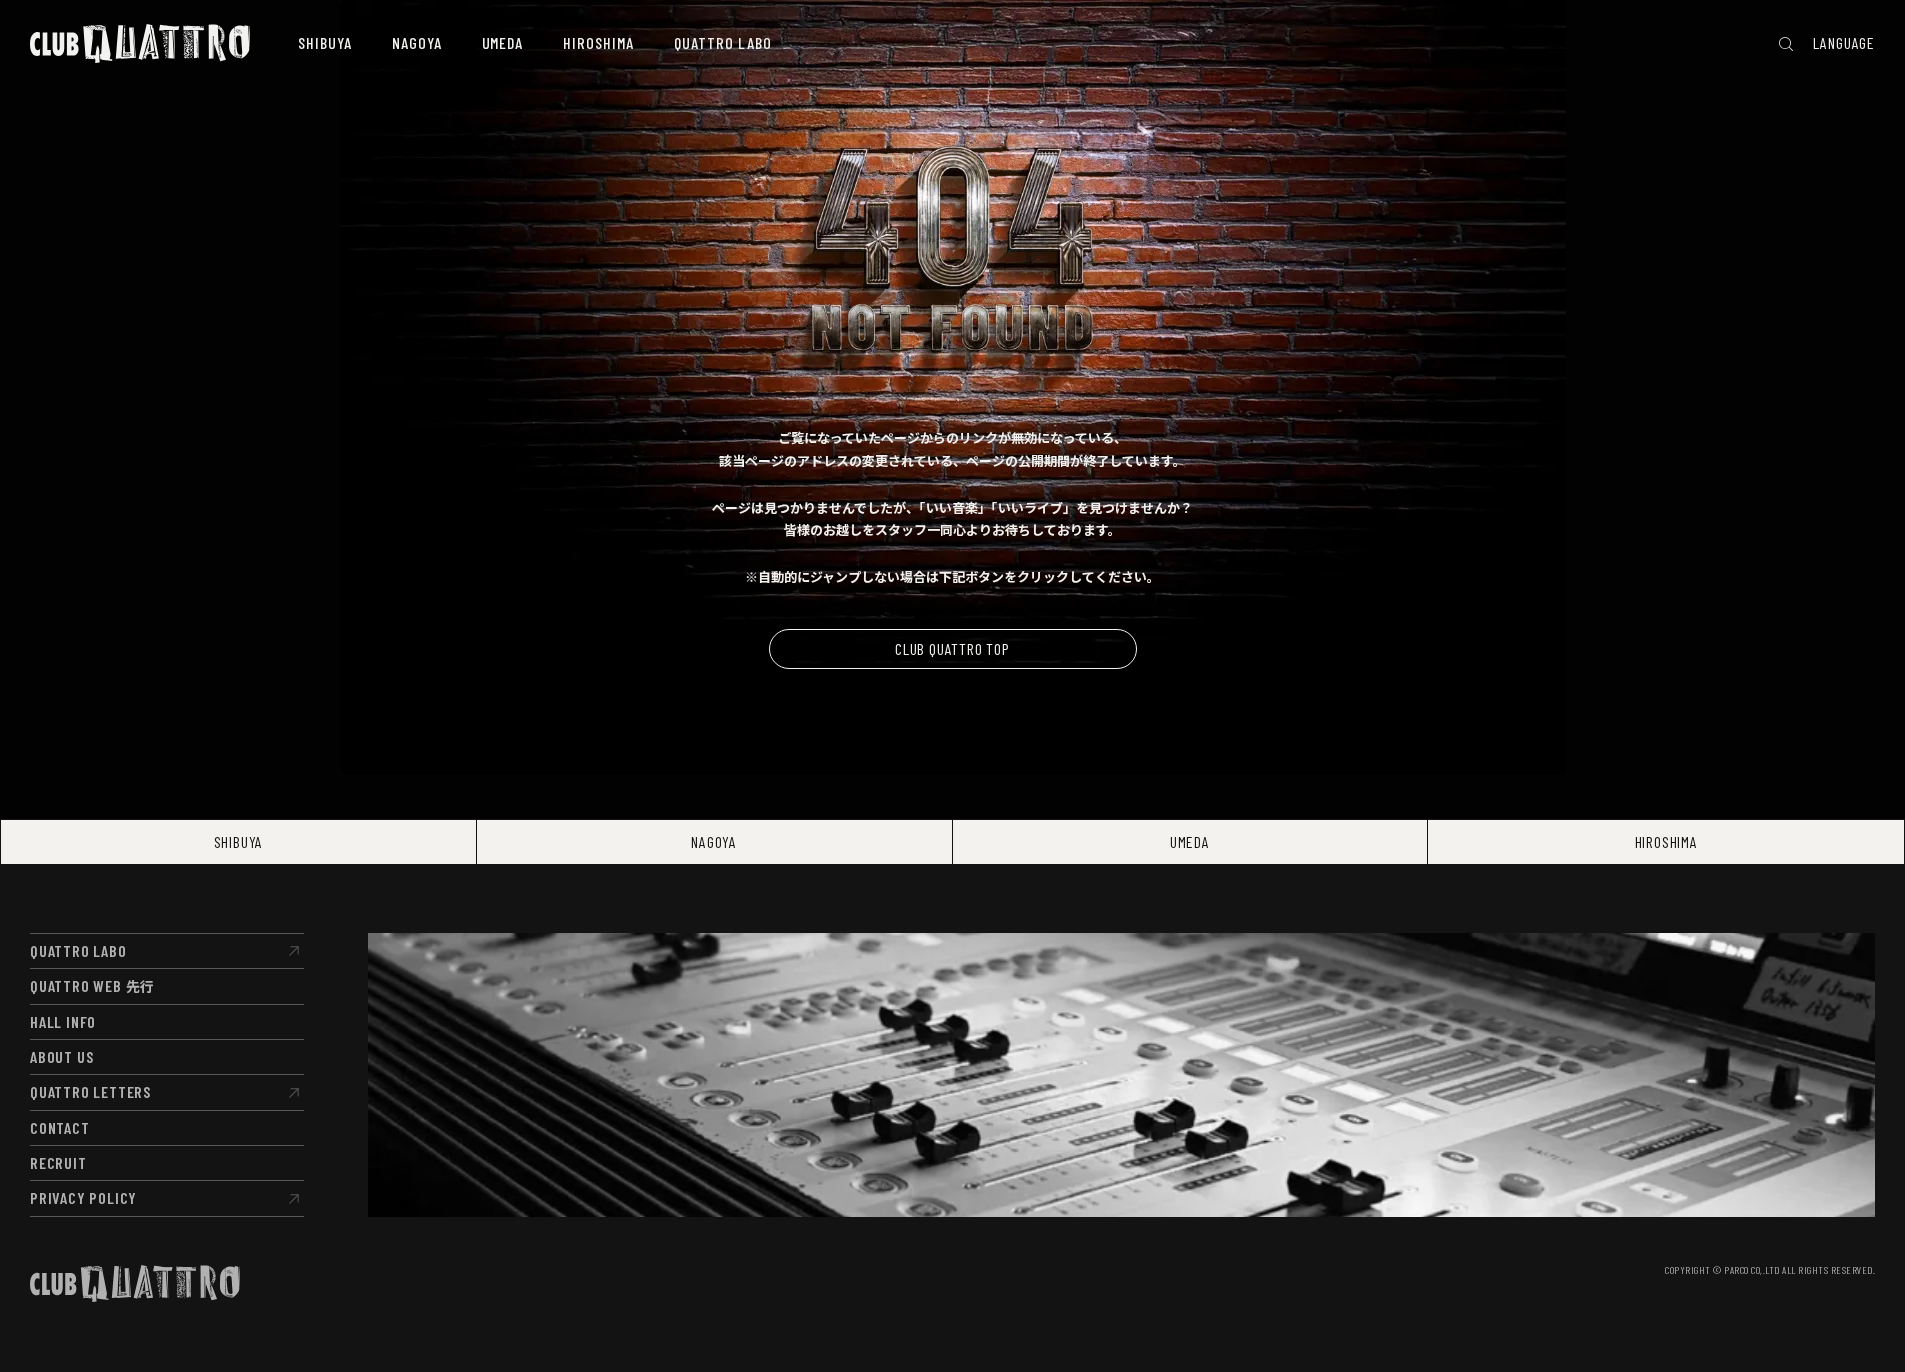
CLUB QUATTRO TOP (952, 648)
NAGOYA (714, 841)
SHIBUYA (239, 841)
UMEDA (1190, 841)
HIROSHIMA (1666, 841)
